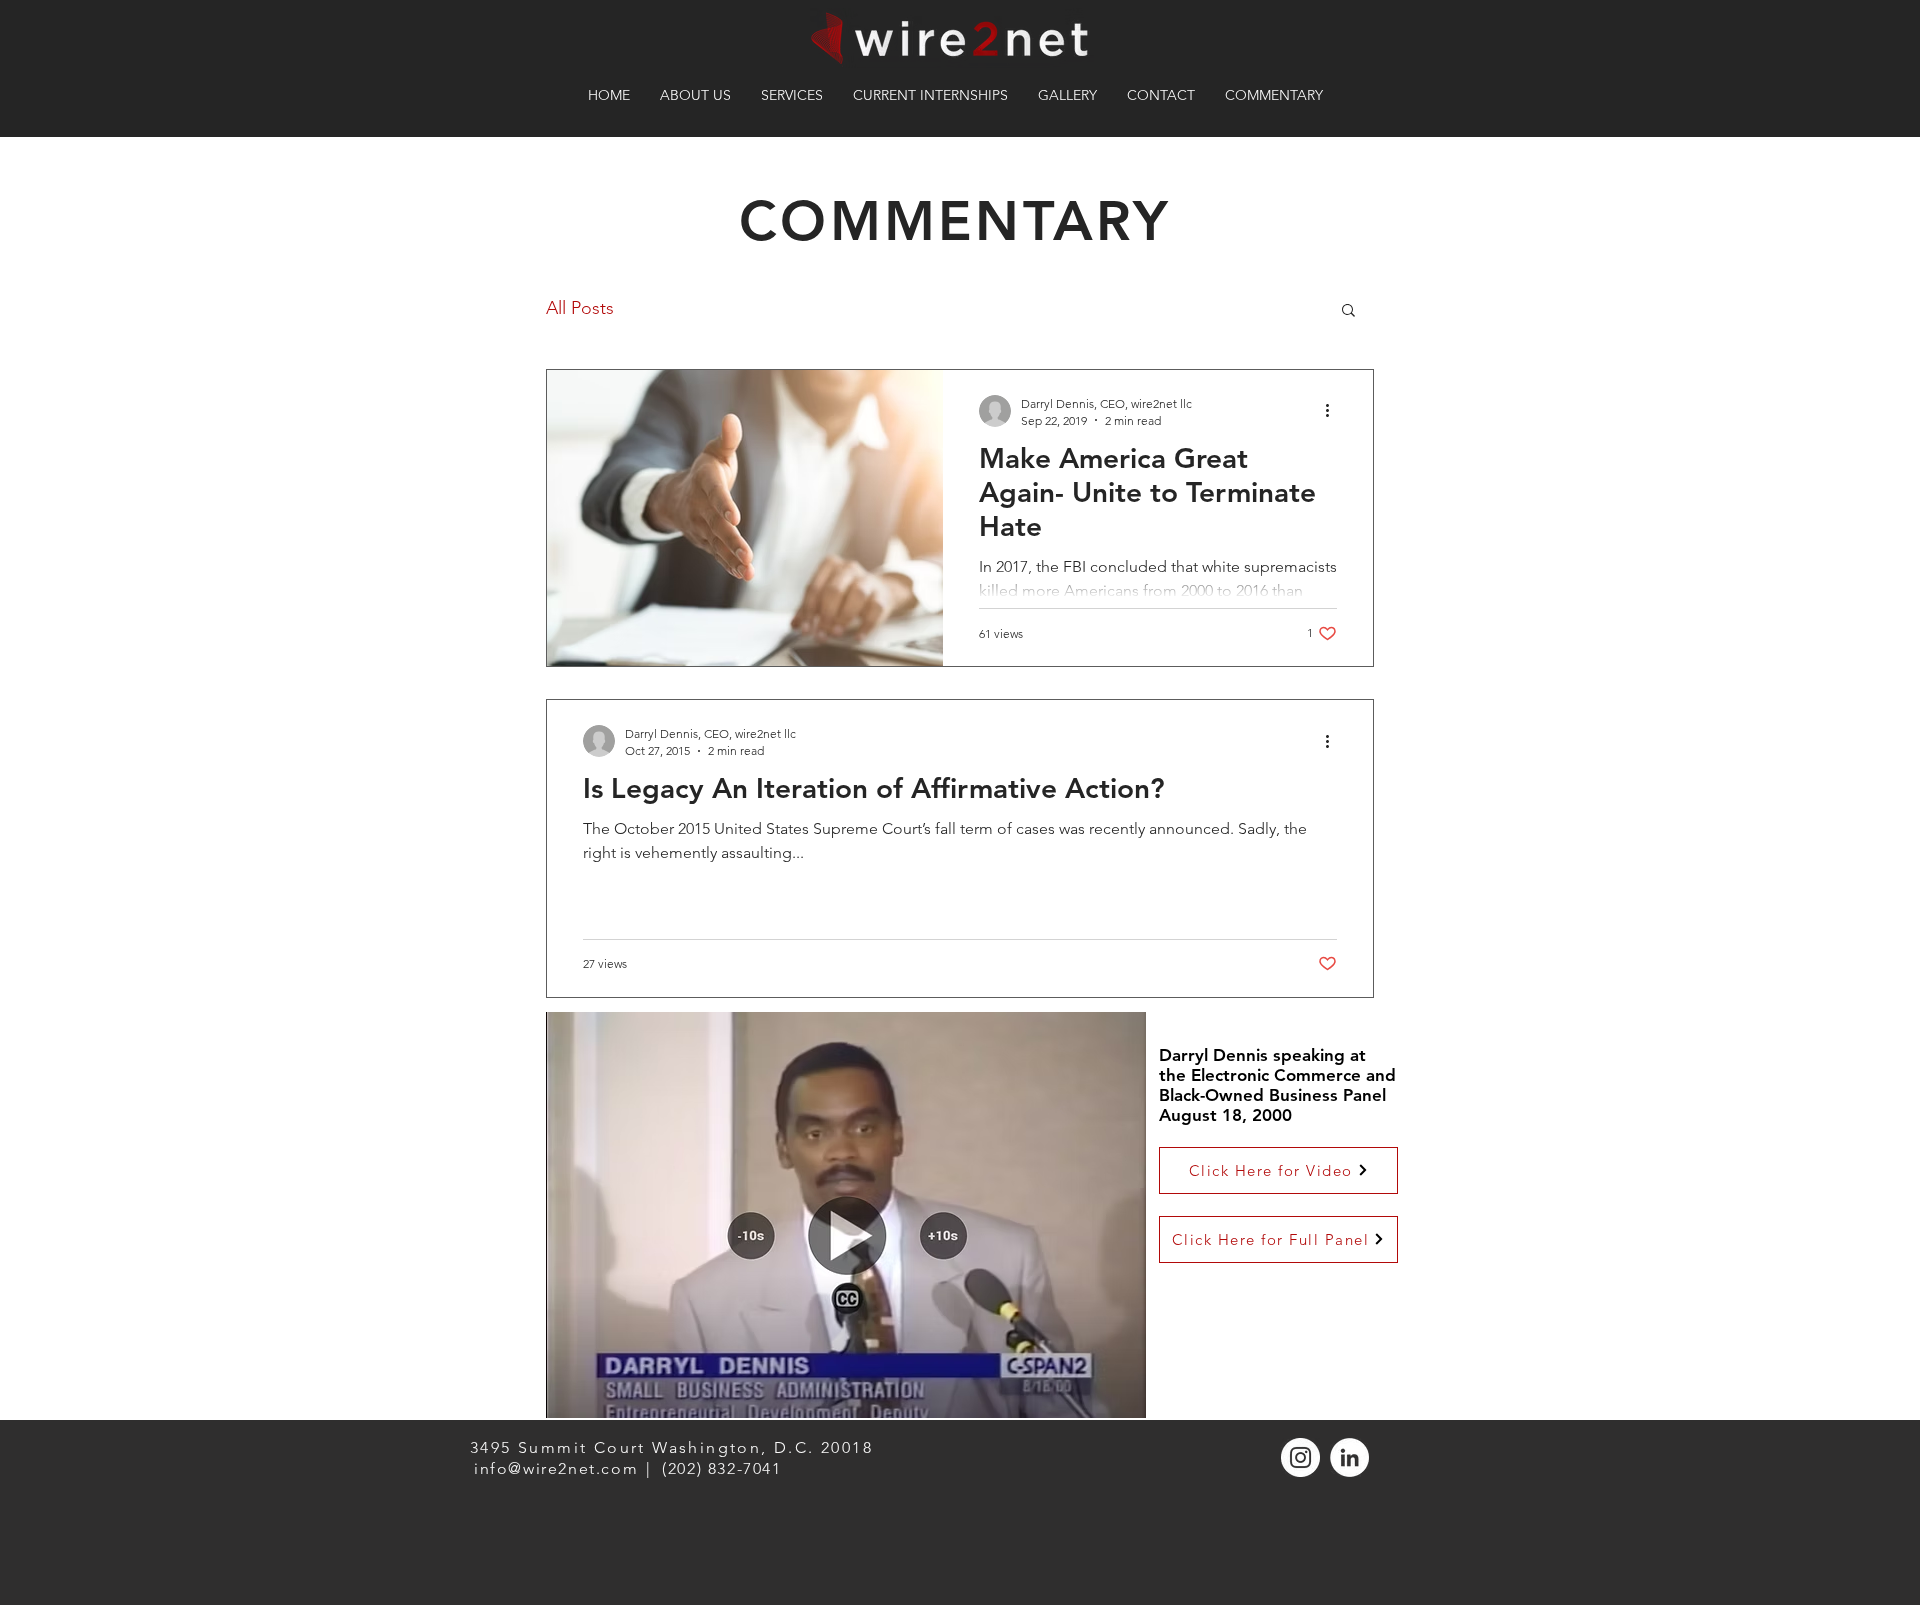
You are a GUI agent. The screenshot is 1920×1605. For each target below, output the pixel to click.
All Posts (580, 308)
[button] (1348, 311)
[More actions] (1334, 411)
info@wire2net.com (556, 1468)
